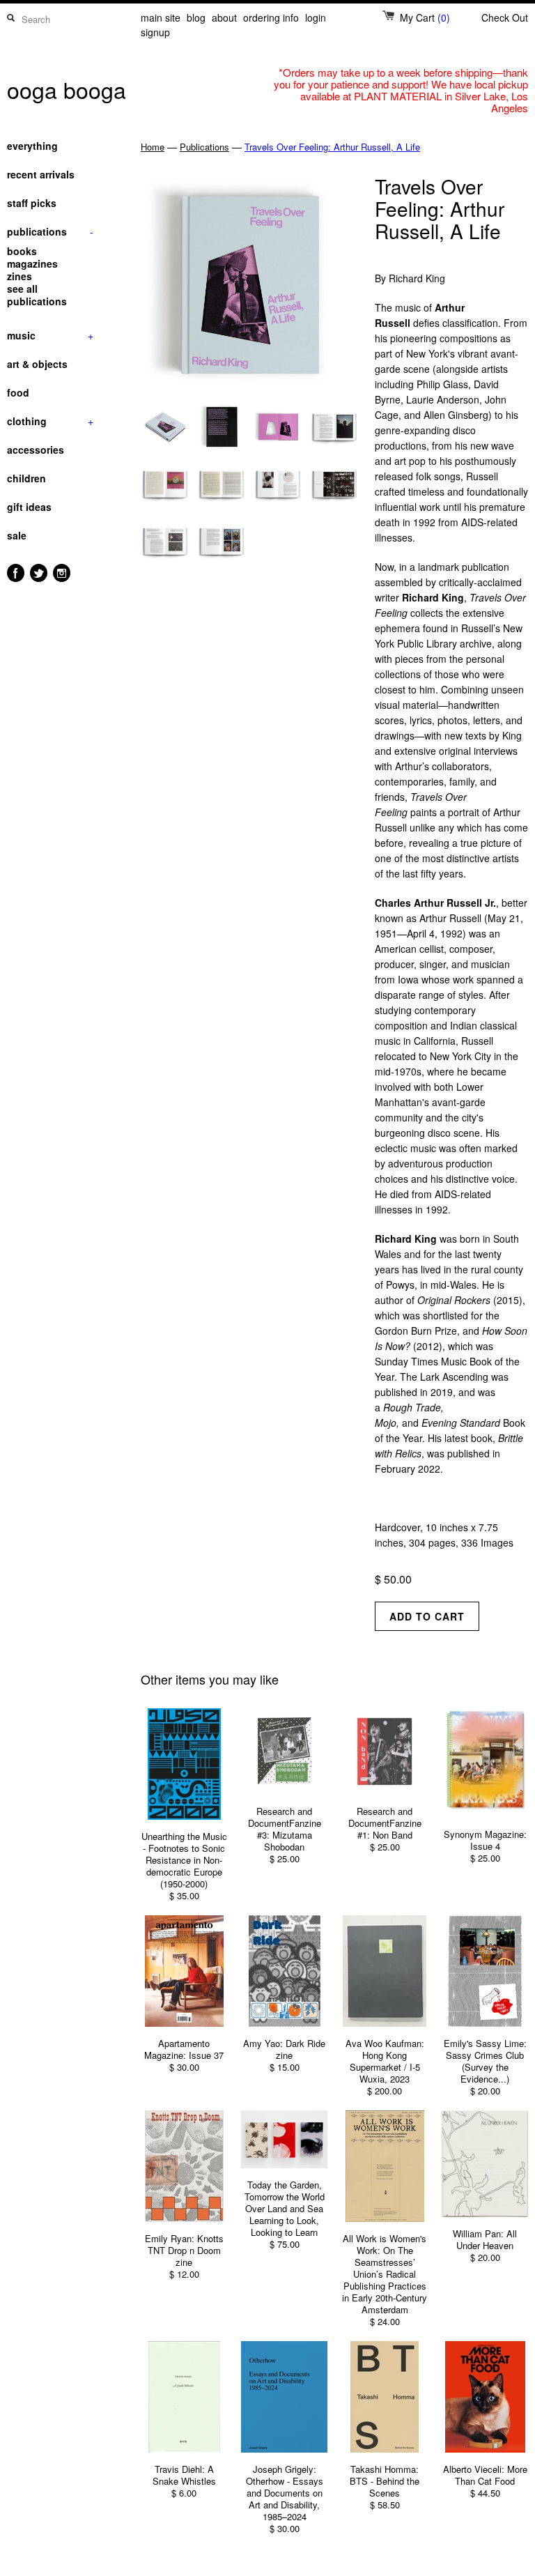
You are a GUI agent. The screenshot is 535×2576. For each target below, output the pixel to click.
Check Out (505, 17)
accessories (36, 450)
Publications (204, 147)
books (22, 251)
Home (153, 147)
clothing (50, 421)
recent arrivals (41, 174)
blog (196, 17)
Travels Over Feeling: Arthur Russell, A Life (332, 147)
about (224, 17)
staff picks (32, 203)
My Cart (425, 17)
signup (155, 32)
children (26, 478)
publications (50, 231)
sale (17, 535)
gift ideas (29, 507)
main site (161, 17)
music (50, 335)
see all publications (37, 295)
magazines (32, 263)
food (18, 392)
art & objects (37, 364)
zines (20, 276)
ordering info (271, 17)
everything (32, 146)
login (316, 17)
